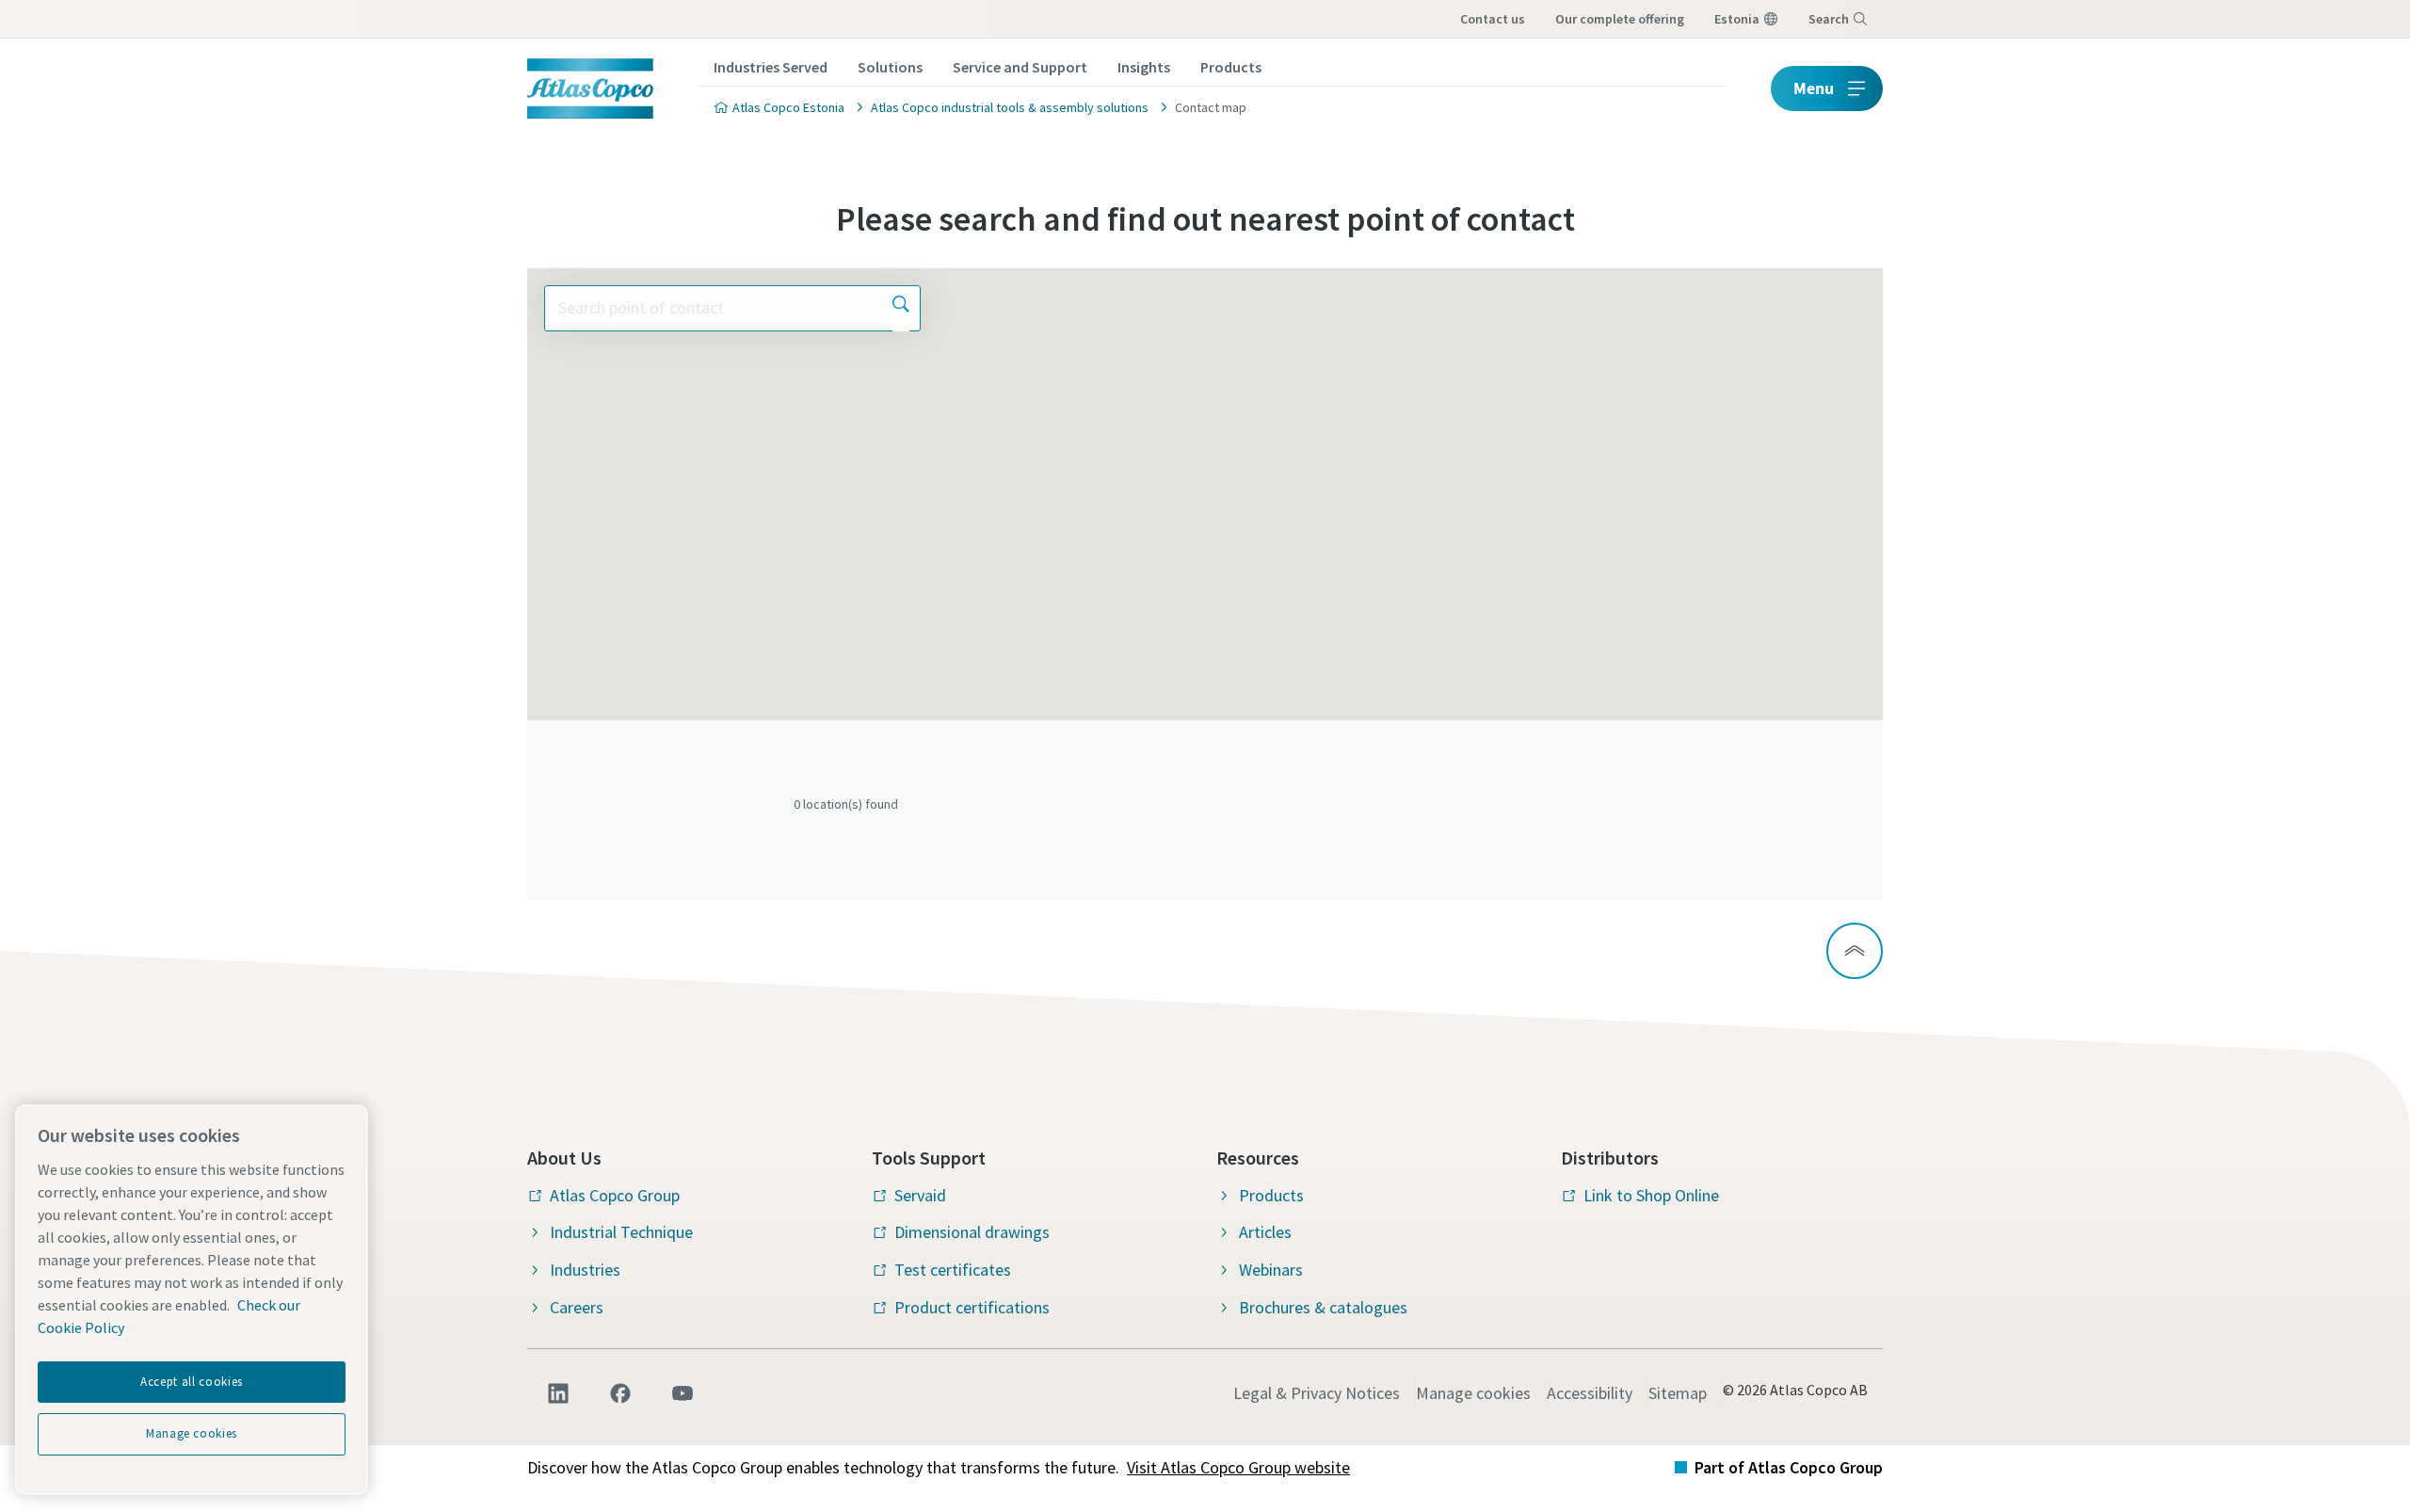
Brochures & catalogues (1323, 1307)
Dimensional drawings (972, 1232)
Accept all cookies (192, 1382)
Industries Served (771, 67)
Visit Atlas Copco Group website (1238, 1467)
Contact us (1493, 19)
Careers (577, 1307)
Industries (585, 1270)
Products (1231, 67)
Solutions (890, 67)
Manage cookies (1473, 1393)
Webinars (1271, 1270)
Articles (1265, 1232)
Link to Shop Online (1651, 1195)
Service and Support (1020, 67)
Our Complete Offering (1620, 19)
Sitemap (1678, 1393)
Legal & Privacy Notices (1317, 1393)
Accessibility (1590, 1393)
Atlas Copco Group (615, 1195)
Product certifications (972, 1307)
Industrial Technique (621, 1232)
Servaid (920, 1195)
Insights (1144, 67)
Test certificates (953, 1270)
